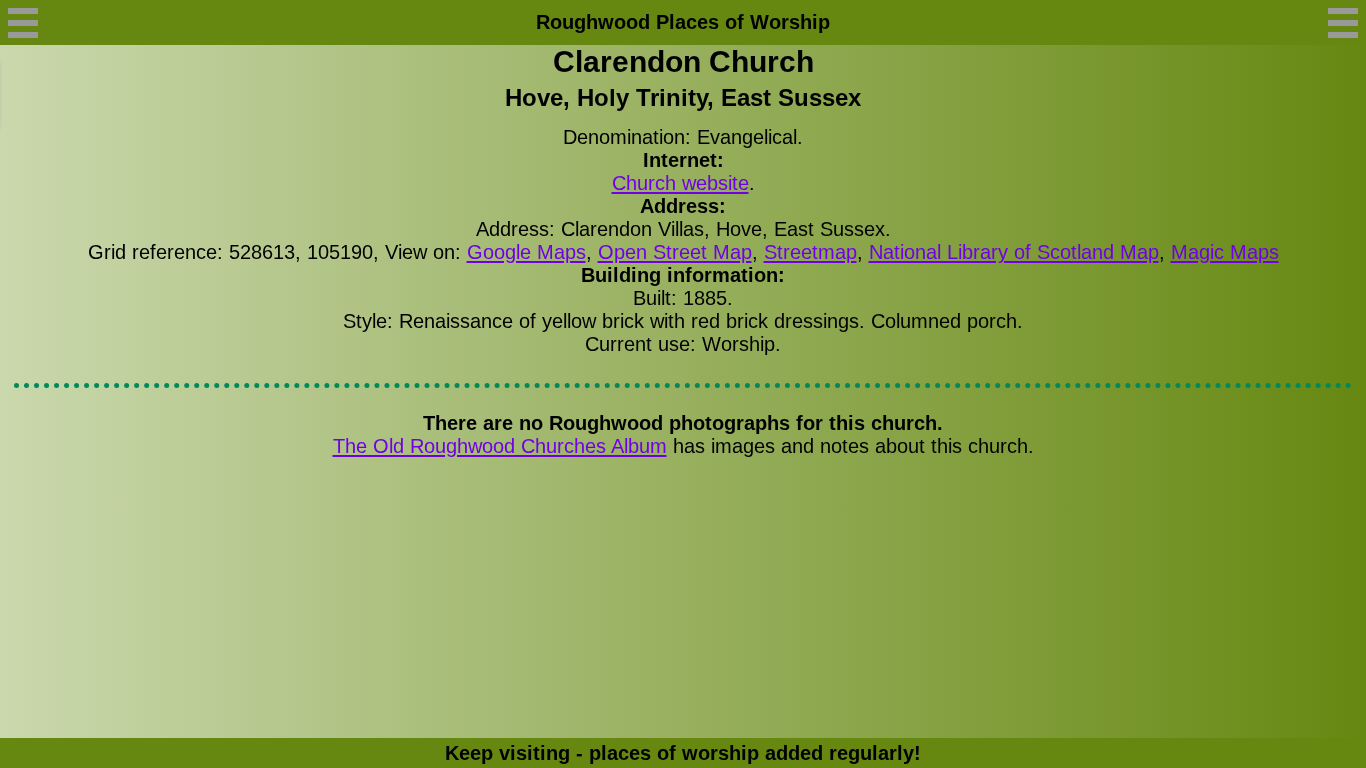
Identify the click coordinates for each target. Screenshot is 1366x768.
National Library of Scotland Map (1014, 252)
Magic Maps (1225, 252)
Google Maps (526, 252)
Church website (680, 183)
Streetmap (810, 252)
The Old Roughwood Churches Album (500, 446)
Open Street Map (675, 252)
